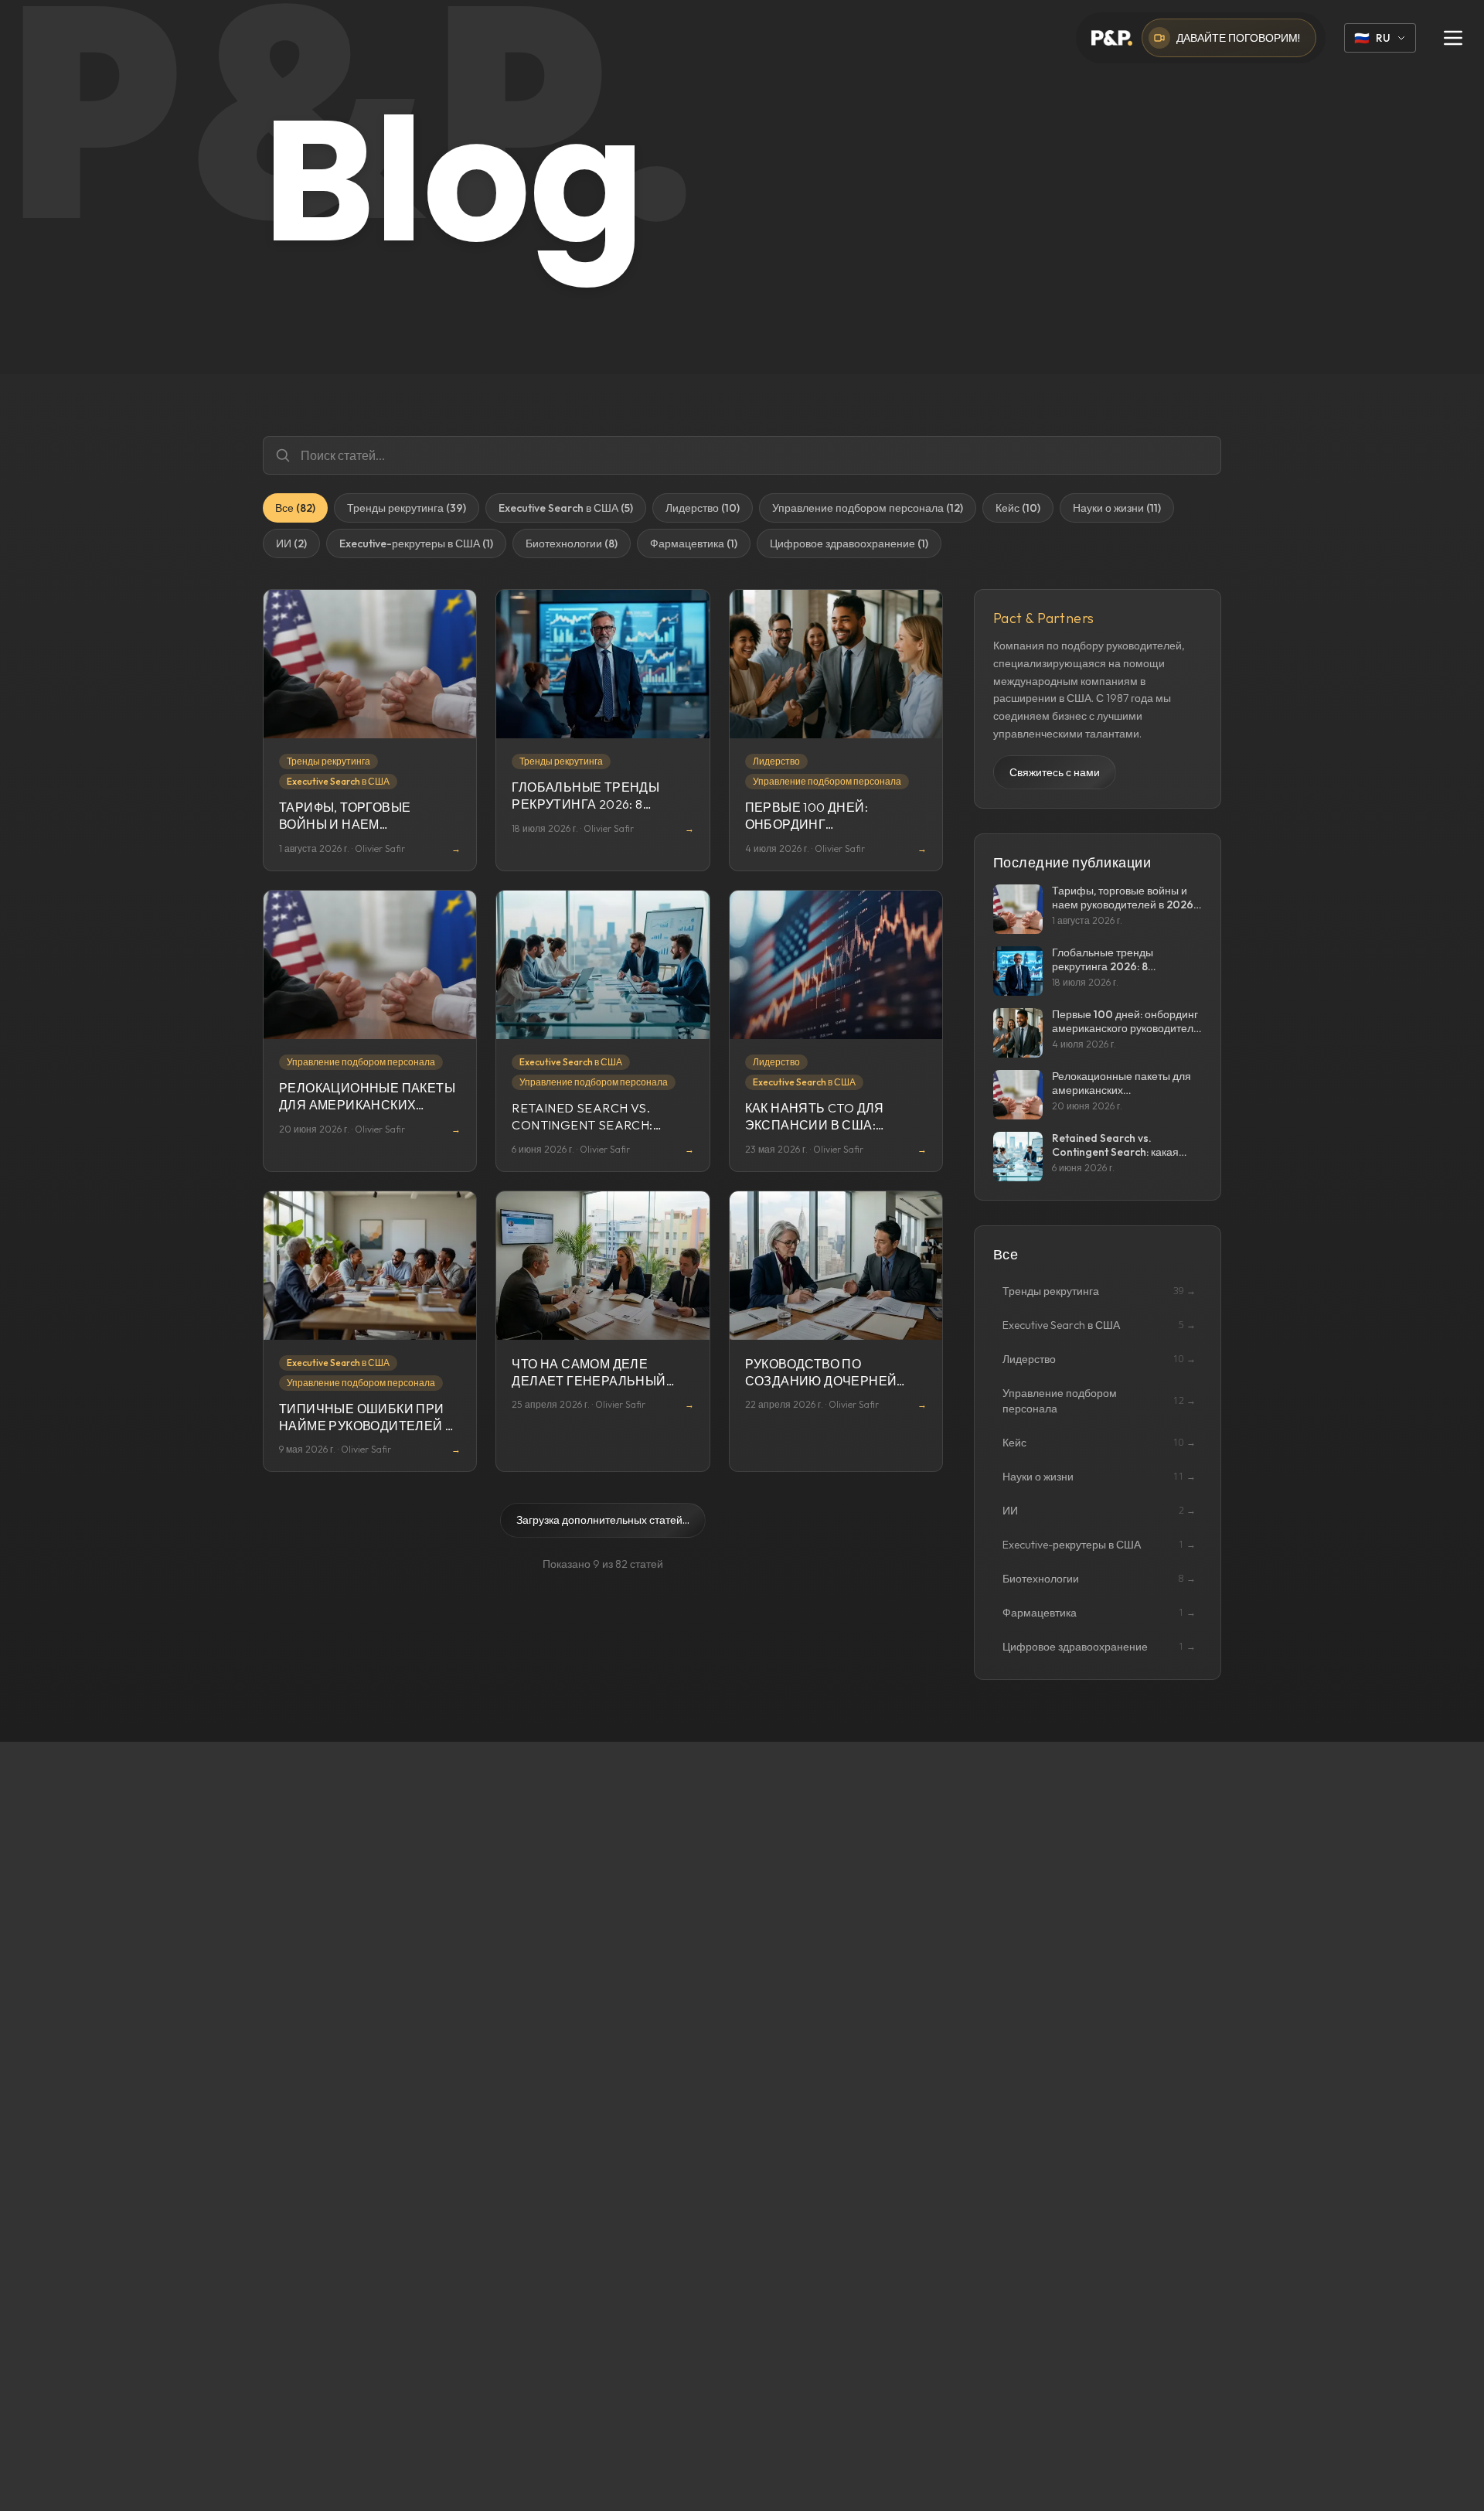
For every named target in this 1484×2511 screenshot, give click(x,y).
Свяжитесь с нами (1055, 772)
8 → (1187, 1579)
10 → (1184, 1359)
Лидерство (776, 761)
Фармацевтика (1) (694, 543)
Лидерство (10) (703, 508)
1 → (1187, 1545)
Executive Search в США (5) (566, 508)
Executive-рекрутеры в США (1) (416, 543)
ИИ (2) (291, 543)
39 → (1184, 1291)
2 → (1187, 1511)
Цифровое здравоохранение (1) (849, 543)
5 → (1187, 1325)
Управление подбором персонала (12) (868, 508)
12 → (1184, 1401)
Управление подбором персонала (827, 781)
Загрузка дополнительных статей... (603, 1520)
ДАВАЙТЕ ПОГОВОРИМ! (1238, 38)
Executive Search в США (338, 781)
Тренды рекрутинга (328, 761)
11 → (1184, 1477)
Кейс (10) (1018, 508)
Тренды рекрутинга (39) (407, 508)
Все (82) (295, 508)
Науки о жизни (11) (1117, 508)
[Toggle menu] (1453, 38)
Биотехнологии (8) (572, 543)
